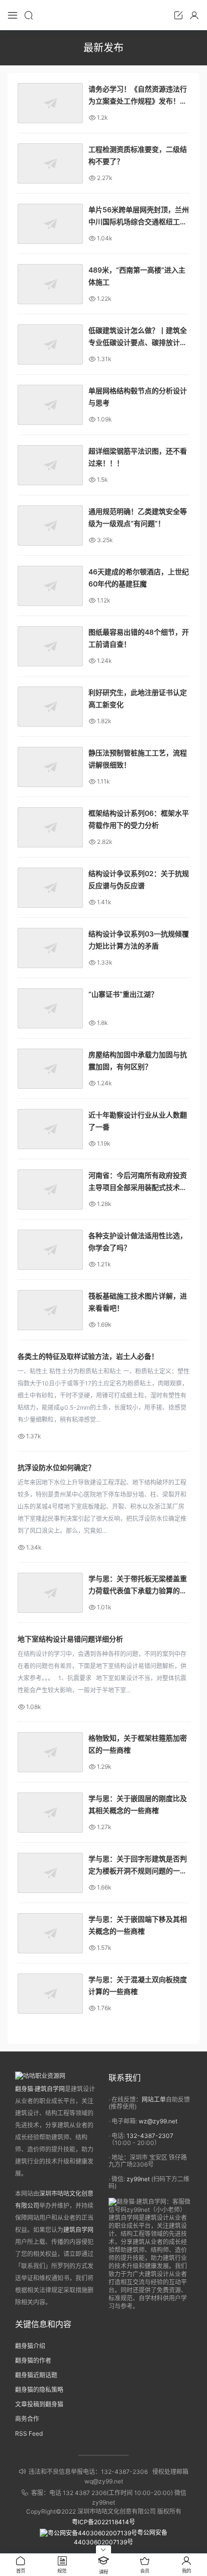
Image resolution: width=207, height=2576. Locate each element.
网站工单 (154, 2099)
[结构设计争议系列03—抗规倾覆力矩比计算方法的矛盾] (50, 948)
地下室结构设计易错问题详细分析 (70, 1639)
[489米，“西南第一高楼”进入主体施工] (50, 284)
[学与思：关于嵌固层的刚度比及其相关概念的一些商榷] (50, 1813)
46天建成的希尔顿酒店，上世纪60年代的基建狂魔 (139, 578)
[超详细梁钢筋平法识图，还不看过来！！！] (50, 465)
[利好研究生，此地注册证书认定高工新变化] (50, 707)
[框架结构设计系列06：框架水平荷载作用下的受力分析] (50, 827)
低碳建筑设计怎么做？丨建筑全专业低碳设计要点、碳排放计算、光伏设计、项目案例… (138, 337)
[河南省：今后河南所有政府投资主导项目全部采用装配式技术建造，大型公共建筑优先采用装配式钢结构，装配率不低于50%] (50, 1189)
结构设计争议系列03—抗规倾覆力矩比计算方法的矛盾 (139, 940)
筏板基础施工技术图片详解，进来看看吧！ (138, 1302)
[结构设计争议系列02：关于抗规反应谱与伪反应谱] (50, 888)
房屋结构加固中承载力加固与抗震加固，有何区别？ (138, 1060)
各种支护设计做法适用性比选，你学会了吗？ (138, 1241)
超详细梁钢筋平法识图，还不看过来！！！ (138, 457)
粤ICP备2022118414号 (103, 2522)
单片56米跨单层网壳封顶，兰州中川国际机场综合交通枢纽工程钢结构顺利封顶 (139, 217)
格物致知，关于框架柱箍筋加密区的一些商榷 (138, 1744)
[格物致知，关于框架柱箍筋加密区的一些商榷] (50, 1752)
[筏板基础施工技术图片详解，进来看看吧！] (50, 1310)
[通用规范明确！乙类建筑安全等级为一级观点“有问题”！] (50, 526)
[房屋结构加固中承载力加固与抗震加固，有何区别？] (50, 1069)
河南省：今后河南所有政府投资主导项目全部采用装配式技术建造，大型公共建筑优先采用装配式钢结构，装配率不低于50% (138, 1182)
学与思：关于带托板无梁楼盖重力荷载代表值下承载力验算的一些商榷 (138, 1585)
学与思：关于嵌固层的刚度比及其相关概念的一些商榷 (138, 1804)
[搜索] (29, 15)
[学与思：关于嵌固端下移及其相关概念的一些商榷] (50, 1933)
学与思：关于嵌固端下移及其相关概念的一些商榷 (138, 1925)
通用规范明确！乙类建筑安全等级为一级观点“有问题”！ (138, 517)
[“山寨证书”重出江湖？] (50, 1008)
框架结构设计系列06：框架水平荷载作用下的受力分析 (139, 819)
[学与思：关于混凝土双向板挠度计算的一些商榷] (50, 1994)
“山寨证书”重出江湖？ (123, 994)
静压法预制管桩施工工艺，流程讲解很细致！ (138, 759)
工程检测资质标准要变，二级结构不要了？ (138, 155)
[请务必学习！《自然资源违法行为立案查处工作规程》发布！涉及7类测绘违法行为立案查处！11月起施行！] (50, 103)
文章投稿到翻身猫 (39, 2404)
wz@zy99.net (158, 2121)
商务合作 (27, 2419)
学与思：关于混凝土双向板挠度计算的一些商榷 (138, 1985)
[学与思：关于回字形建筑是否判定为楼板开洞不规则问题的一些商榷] (50, 1873)
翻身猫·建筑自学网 (40, 2089)
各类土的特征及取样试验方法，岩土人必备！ (88, 1356)
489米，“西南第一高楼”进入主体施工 (137, 276)
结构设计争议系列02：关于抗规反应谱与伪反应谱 (139, 879)
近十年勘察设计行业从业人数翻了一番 (138, 1121)
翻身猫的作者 (33, 2360)
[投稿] (178, 15)
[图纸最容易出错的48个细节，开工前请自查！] (50, 646)
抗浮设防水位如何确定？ (56, 1467)
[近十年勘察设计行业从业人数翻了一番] (50, 1129)
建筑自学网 (78, 2230)
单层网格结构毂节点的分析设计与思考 (138, 397)
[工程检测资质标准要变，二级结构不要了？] (50, 163)
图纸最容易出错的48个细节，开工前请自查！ (139, 638)
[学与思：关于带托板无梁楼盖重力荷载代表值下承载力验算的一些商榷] (50, 1593)
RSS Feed (29, 2433)
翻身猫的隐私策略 (39, 2390)
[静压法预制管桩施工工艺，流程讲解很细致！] (50, 767)
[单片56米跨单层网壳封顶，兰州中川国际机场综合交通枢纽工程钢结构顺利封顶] (50, 224)
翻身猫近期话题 (36, 2375)
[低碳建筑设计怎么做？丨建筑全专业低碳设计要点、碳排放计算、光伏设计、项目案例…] (50, 345)
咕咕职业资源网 (103, 15)
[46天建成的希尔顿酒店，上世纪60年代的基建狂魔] (50, 586)
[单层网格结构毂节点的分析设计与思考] (50, 405)
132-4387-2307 (150, 2136)
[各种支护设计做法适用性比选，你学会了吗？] (50, 1250)
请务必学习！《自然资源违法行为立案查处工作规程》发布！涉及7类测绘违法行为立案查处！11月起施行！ (138, 96)
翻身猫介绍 (30, 2346)
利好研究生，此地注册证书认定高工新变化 (138, 698)
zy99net (138, 2179)
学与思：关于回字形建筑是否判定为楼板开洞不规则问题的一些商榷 (138, 1866)
